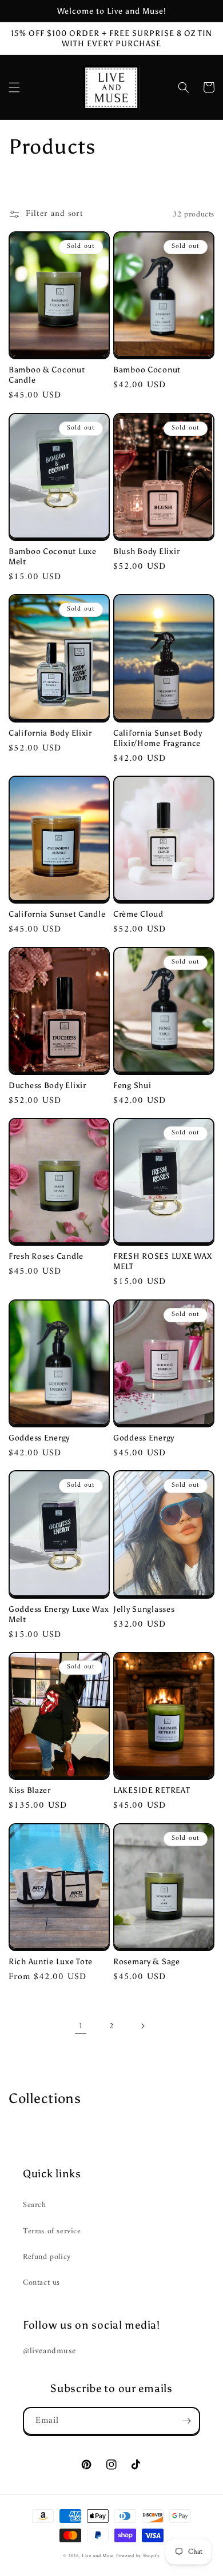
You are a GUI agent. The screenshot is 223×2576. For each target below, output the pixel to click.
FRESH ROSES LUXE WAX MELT (162, 1261)
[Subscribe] (186, 2421)
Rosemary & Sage (147, 1961)
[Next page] (142, 2026)
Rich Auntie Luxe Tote (51, 1961)
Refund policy (47, 2257)
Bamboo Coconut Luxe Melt (53, 556)
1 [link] (81, 2026)
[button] (14, 87)
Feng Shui (132, 1085)
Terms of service (52, 2231)
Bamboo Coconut (147, 370)
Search (35, 2205)
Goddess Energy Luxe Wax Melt (59, 1614)
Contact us (41, 2283)
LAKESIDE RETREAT (152, 1790)
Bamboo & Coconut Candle (47, 375)
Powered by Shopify (138, 2556)
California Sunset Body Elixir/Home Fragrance (158, 738)
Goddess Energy (39, 1438)
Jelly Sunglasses (144, 1609)
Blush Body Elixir (146, 551)
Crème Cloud (138, 914)
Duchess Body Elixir (47, 1085)
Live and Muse (98, 2556)
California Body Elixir (50, 733)
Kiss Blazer (30, 1790)
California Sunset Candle (57, 914)
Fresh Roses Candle (46, 1256)
